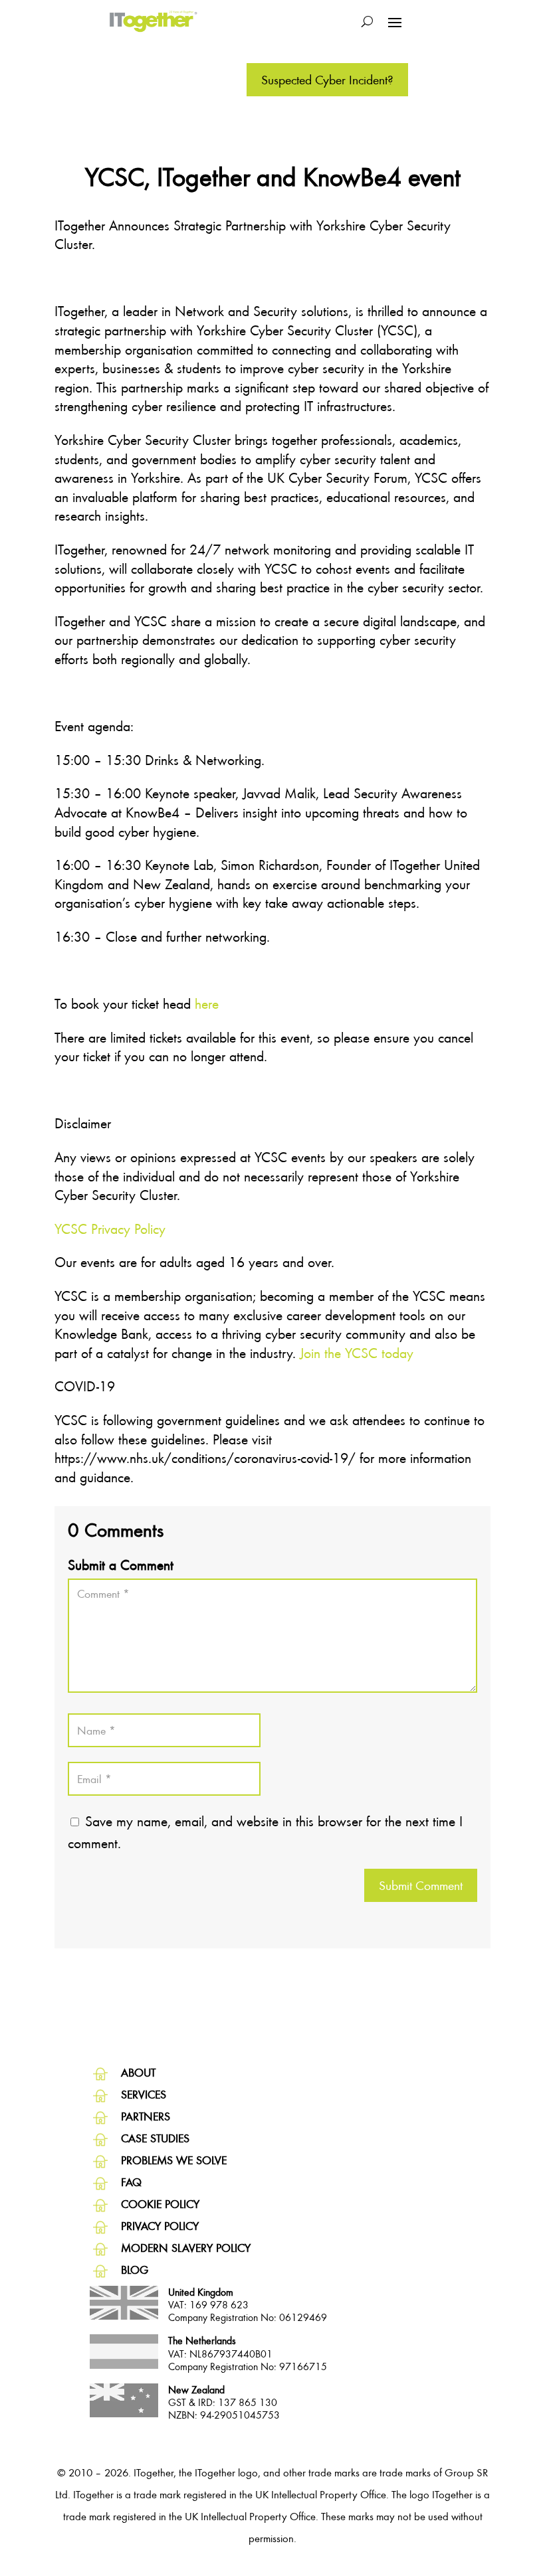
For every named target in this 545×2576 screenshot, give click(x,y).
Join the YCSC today (357, 1353)
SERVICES (144, 2094)
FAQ (131, 2182)
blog (135, 2270)
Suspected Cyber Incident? (327, 79)
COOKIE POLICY (160, 2204)
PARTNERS (146, 2116)
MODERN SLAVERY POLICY (186, 2248)
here (207, 1003)
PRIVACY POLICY (160, 2226)
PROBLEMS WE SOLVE (174, 2160)
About (138, 2072)
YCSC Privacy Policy (112, 1229)
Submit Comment (421, 1885)
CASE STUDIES (155, 2138)
